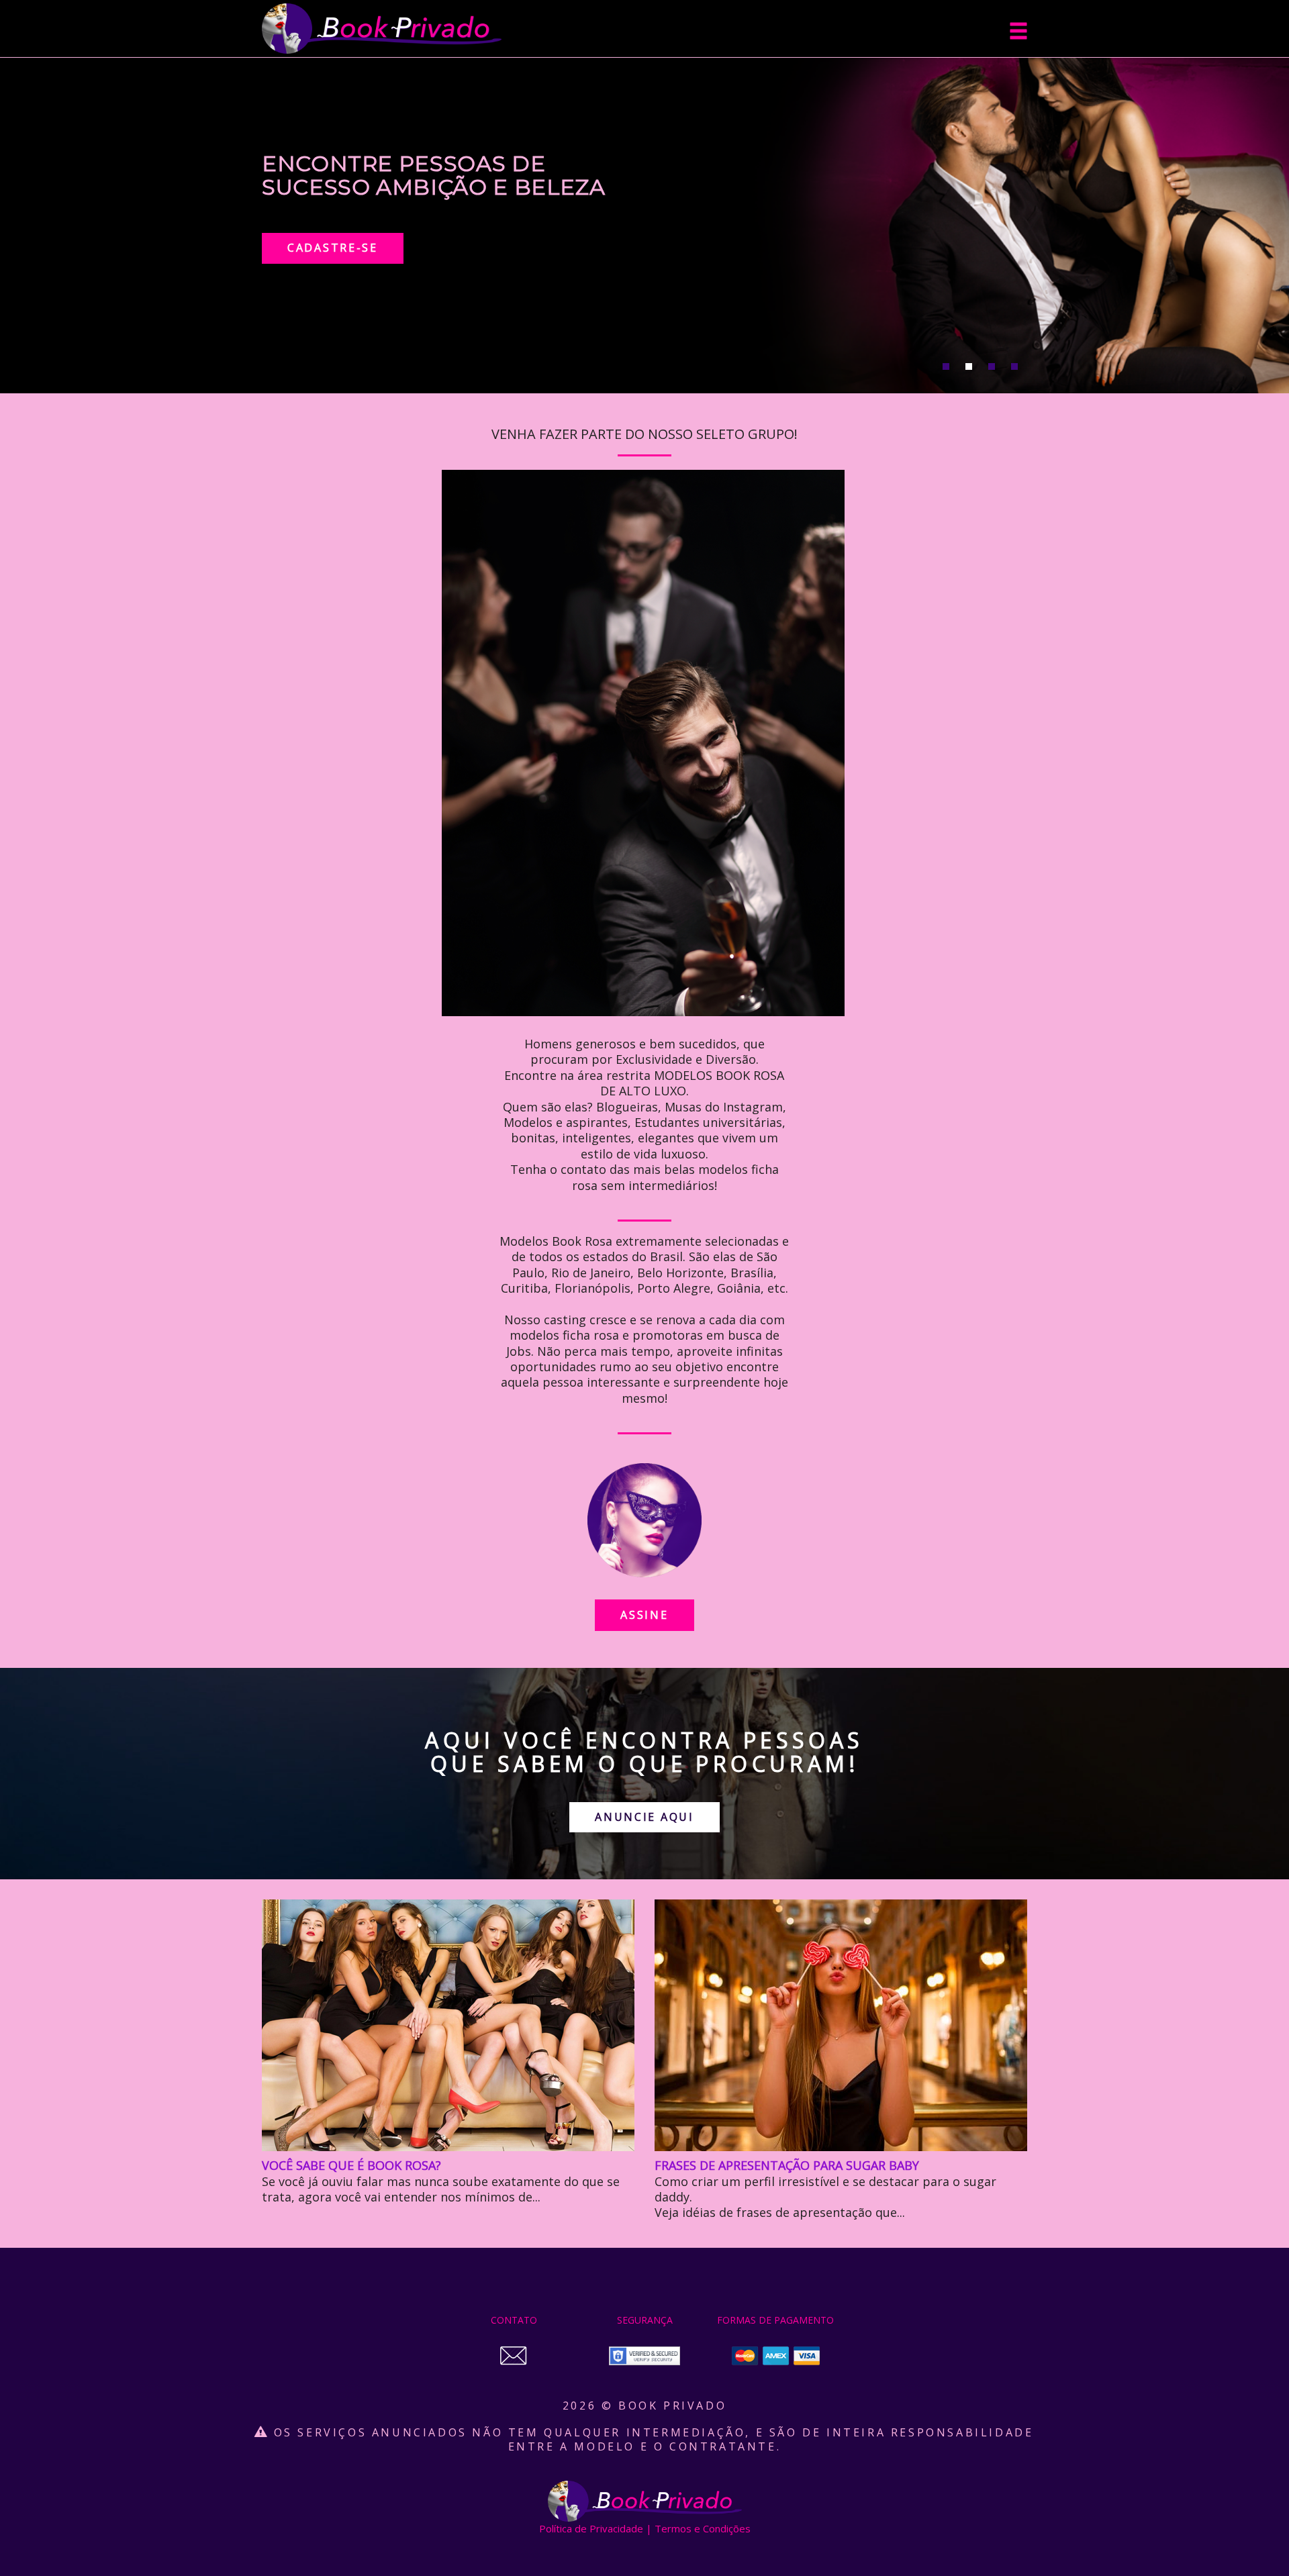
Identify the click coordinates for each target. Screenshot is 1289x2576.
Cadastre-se (333, 248)
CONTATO (514, 2320)
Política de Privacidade (591, 2528)
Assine (644, 1615)
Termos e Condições (703, 2528)
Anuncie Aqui (644, 1817)
